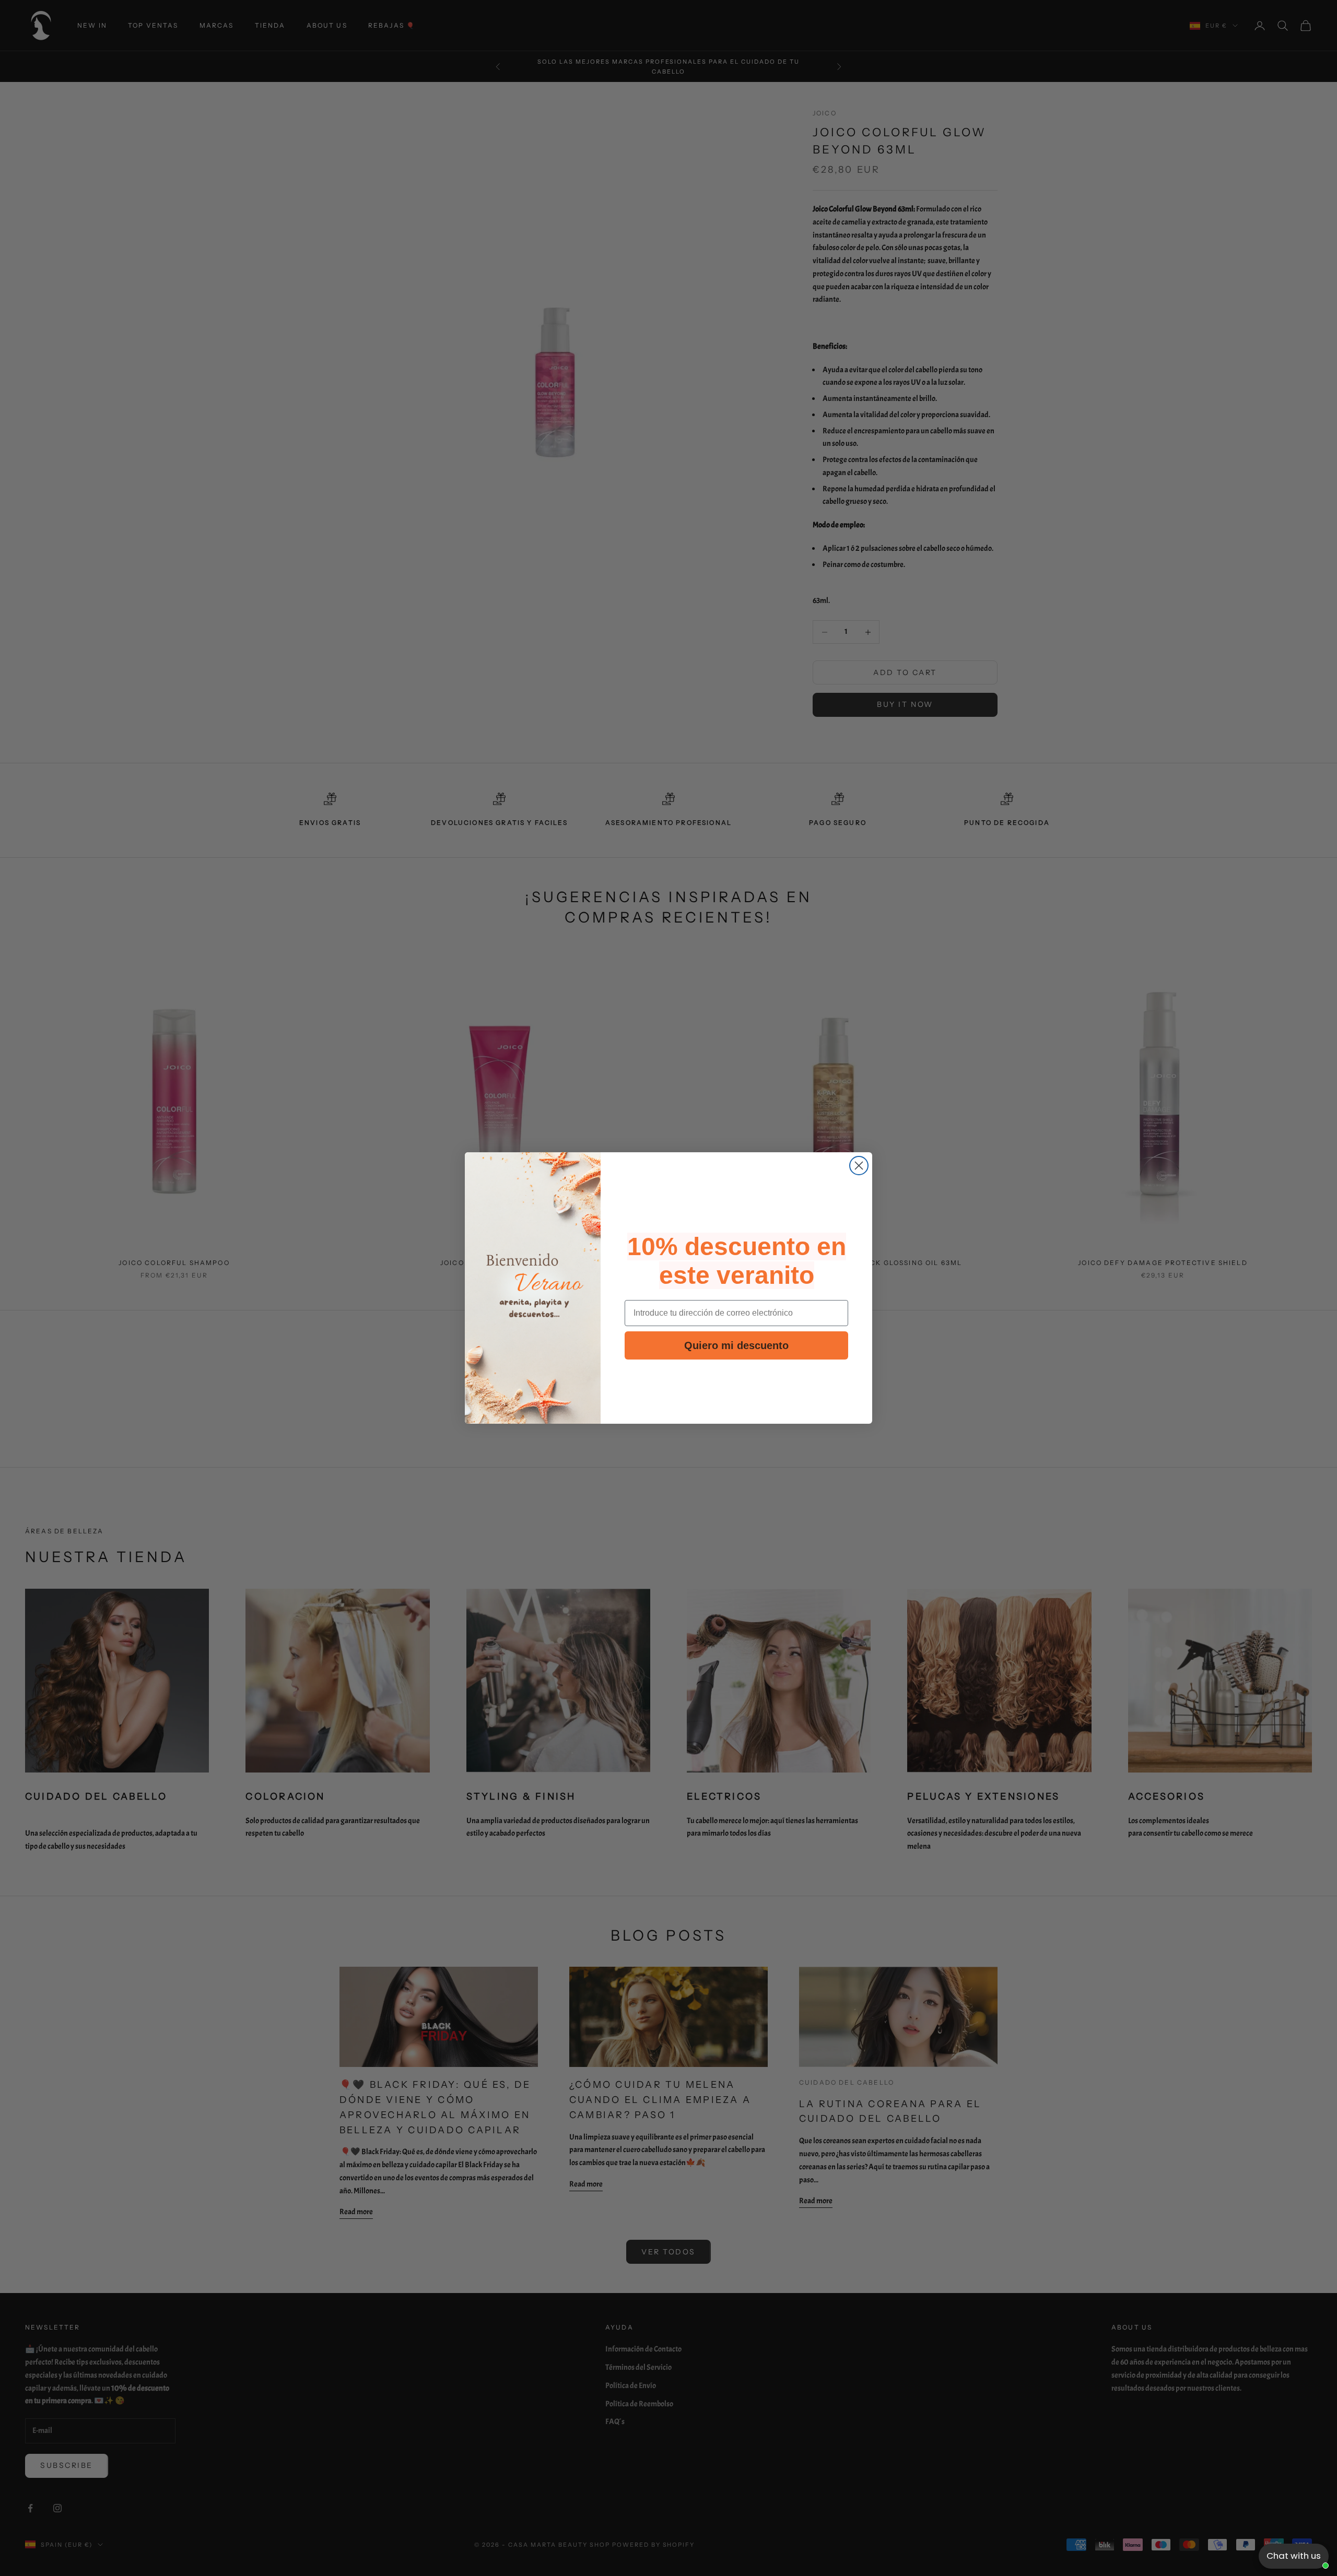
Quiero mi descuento (736, 1345)
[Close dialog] (859, 1166)
